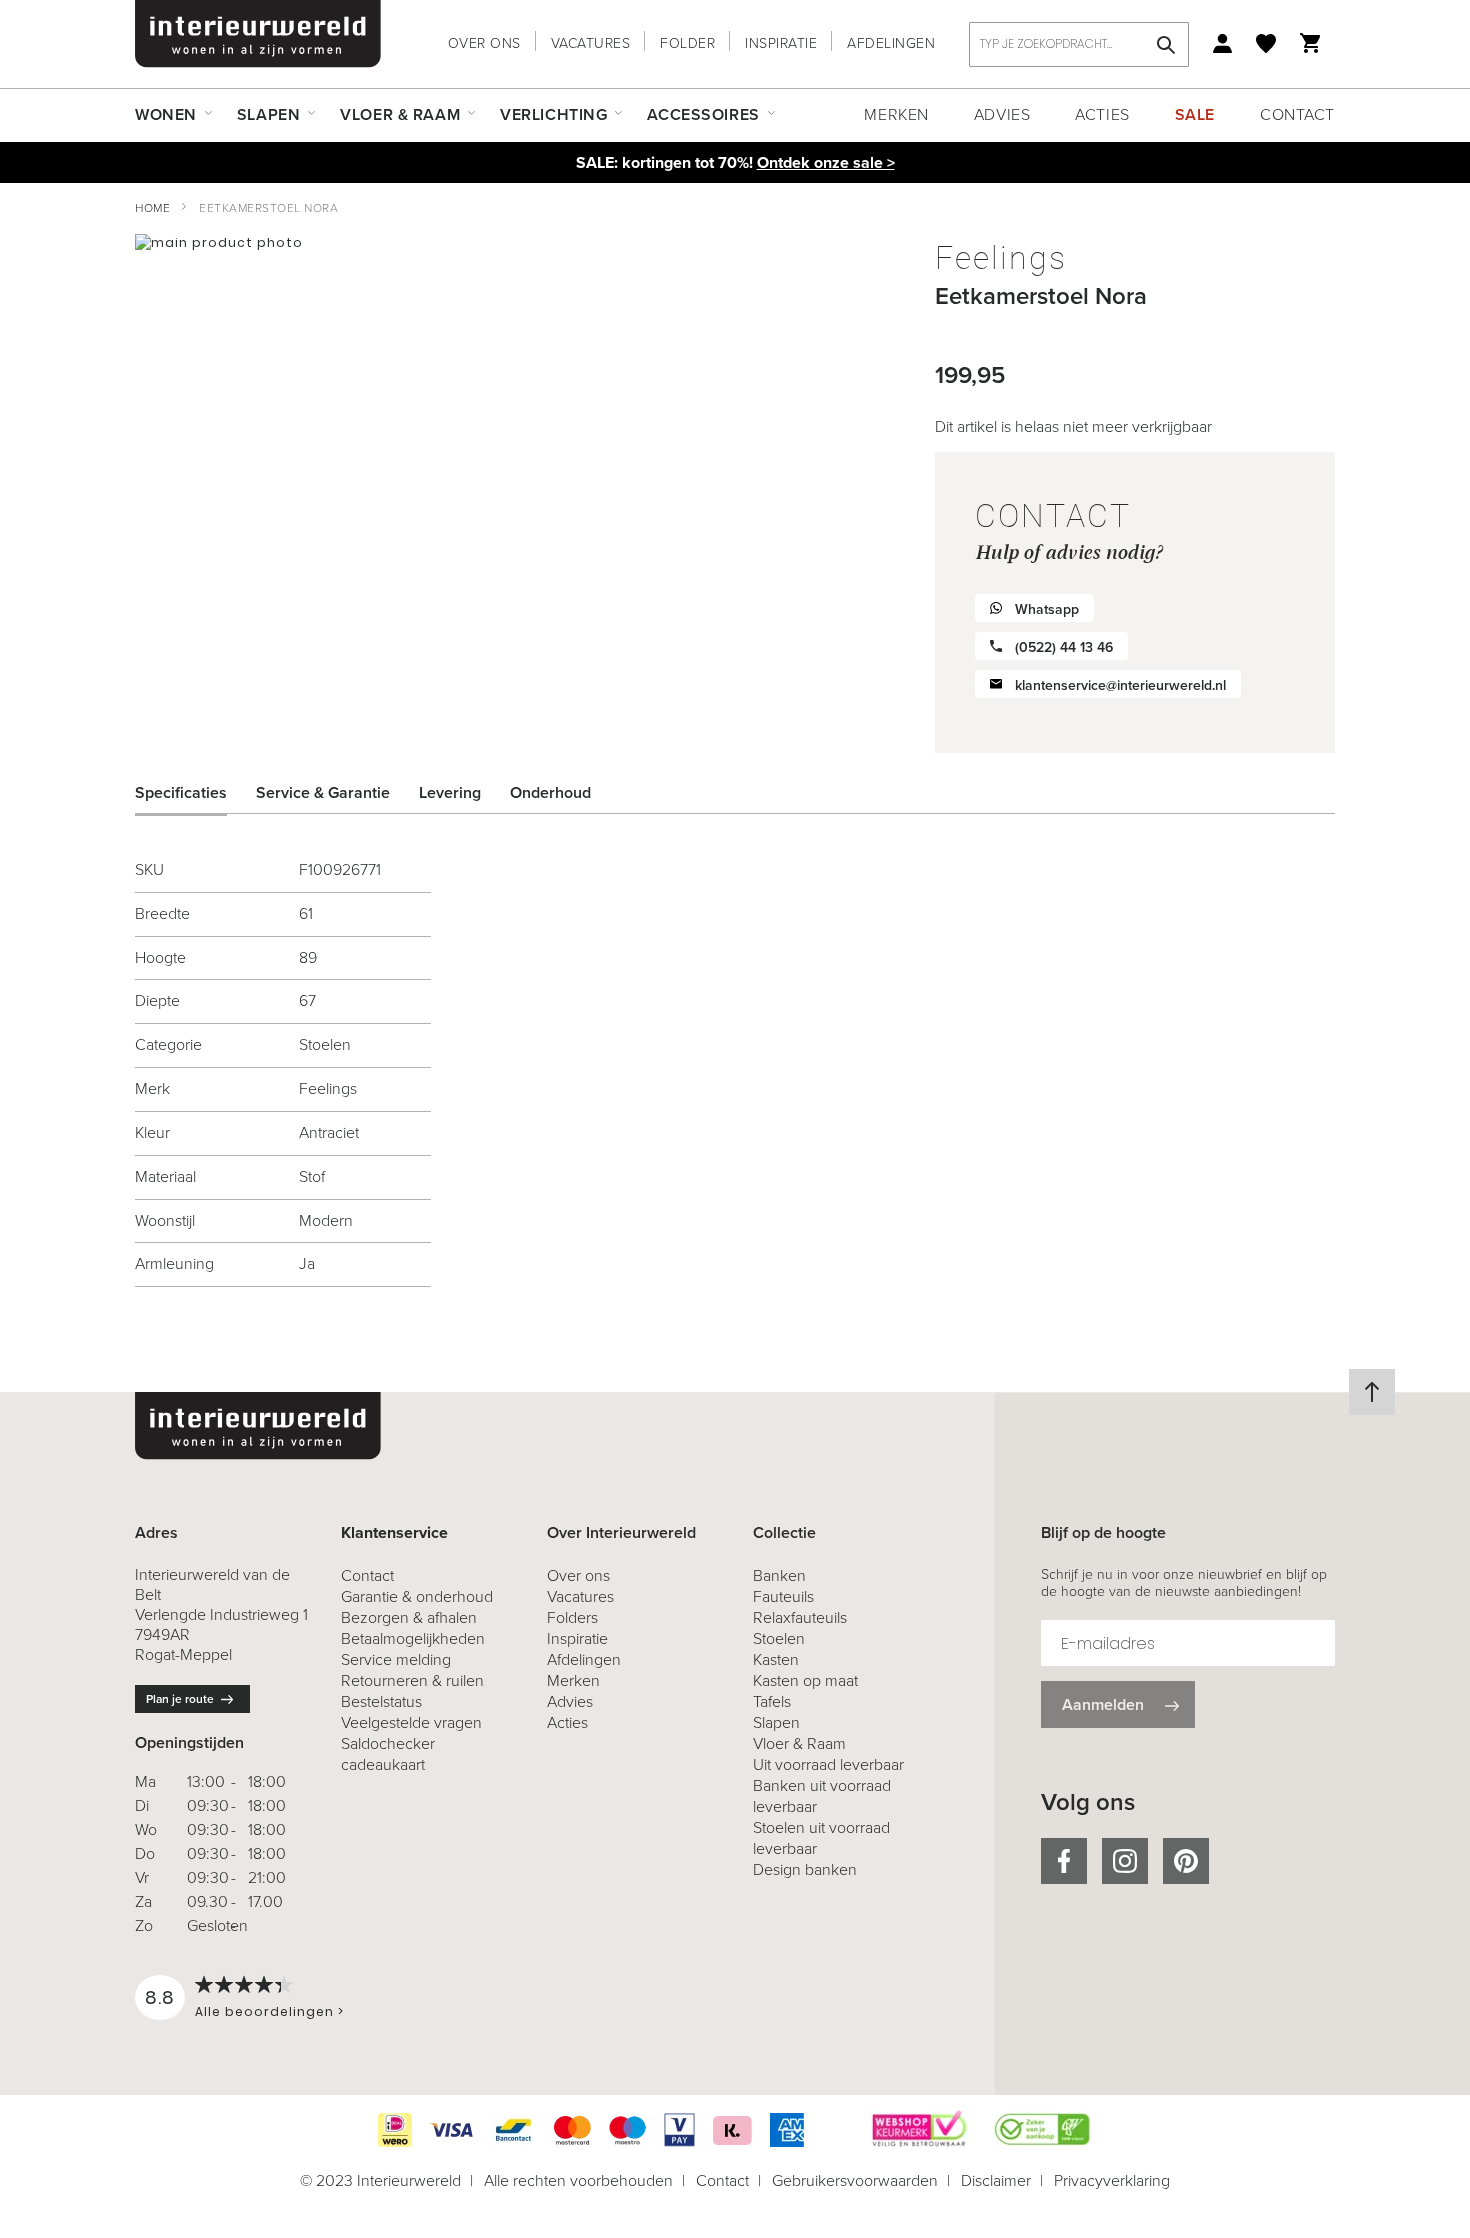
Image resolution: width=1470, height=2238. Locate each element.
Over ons (484, 43)
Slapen (776, 1722)
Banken (779, 1575)
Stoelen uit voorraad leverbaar (821, 1838)
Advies (1002, 114)
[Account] (1222, 43)
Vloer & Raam (799, 1743)
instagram (1125, 1861)
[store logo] (258, 34)
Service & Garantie (323, 792)
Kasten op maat (805, 1680)
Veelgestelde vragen (411, 1722)
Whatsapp (1047, 609)
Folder (687, 43)
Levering (450, 792)
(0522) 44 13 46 (1064, 647)
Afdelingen (891, 43)
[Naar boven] (1372, 1392)
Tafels (772, 1701)
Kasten (776, 1659)
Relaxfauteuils (800, 1617)
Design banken (805, 1869)
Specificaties (181, 792)
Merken (896, 114)
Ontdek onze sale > (826, 162)
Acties (1102, 114)
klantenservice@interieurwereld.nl (1120, 685)
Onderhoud (550, 792)
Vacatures (591, 43)
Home (152, 208)
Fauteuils (783, 1596)
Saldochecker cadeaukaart (388, 1754)
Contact (1297, 114)
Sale (1195, 114)
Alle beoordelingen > (269, 2011)
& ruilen (412, 1680)
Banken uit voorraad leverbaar (822, 1796)
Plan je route (180, 1699)
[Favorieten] (1266, 43)
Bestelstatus (381, 1701)
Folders (572, 1617)
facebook (1064, 1861)
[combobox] (1079, 44)
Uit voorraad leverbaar (828, 1764)
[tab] (196, 793)
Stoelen (779, 1638)
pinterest (1186, 1861)
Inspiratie (781, 43)
